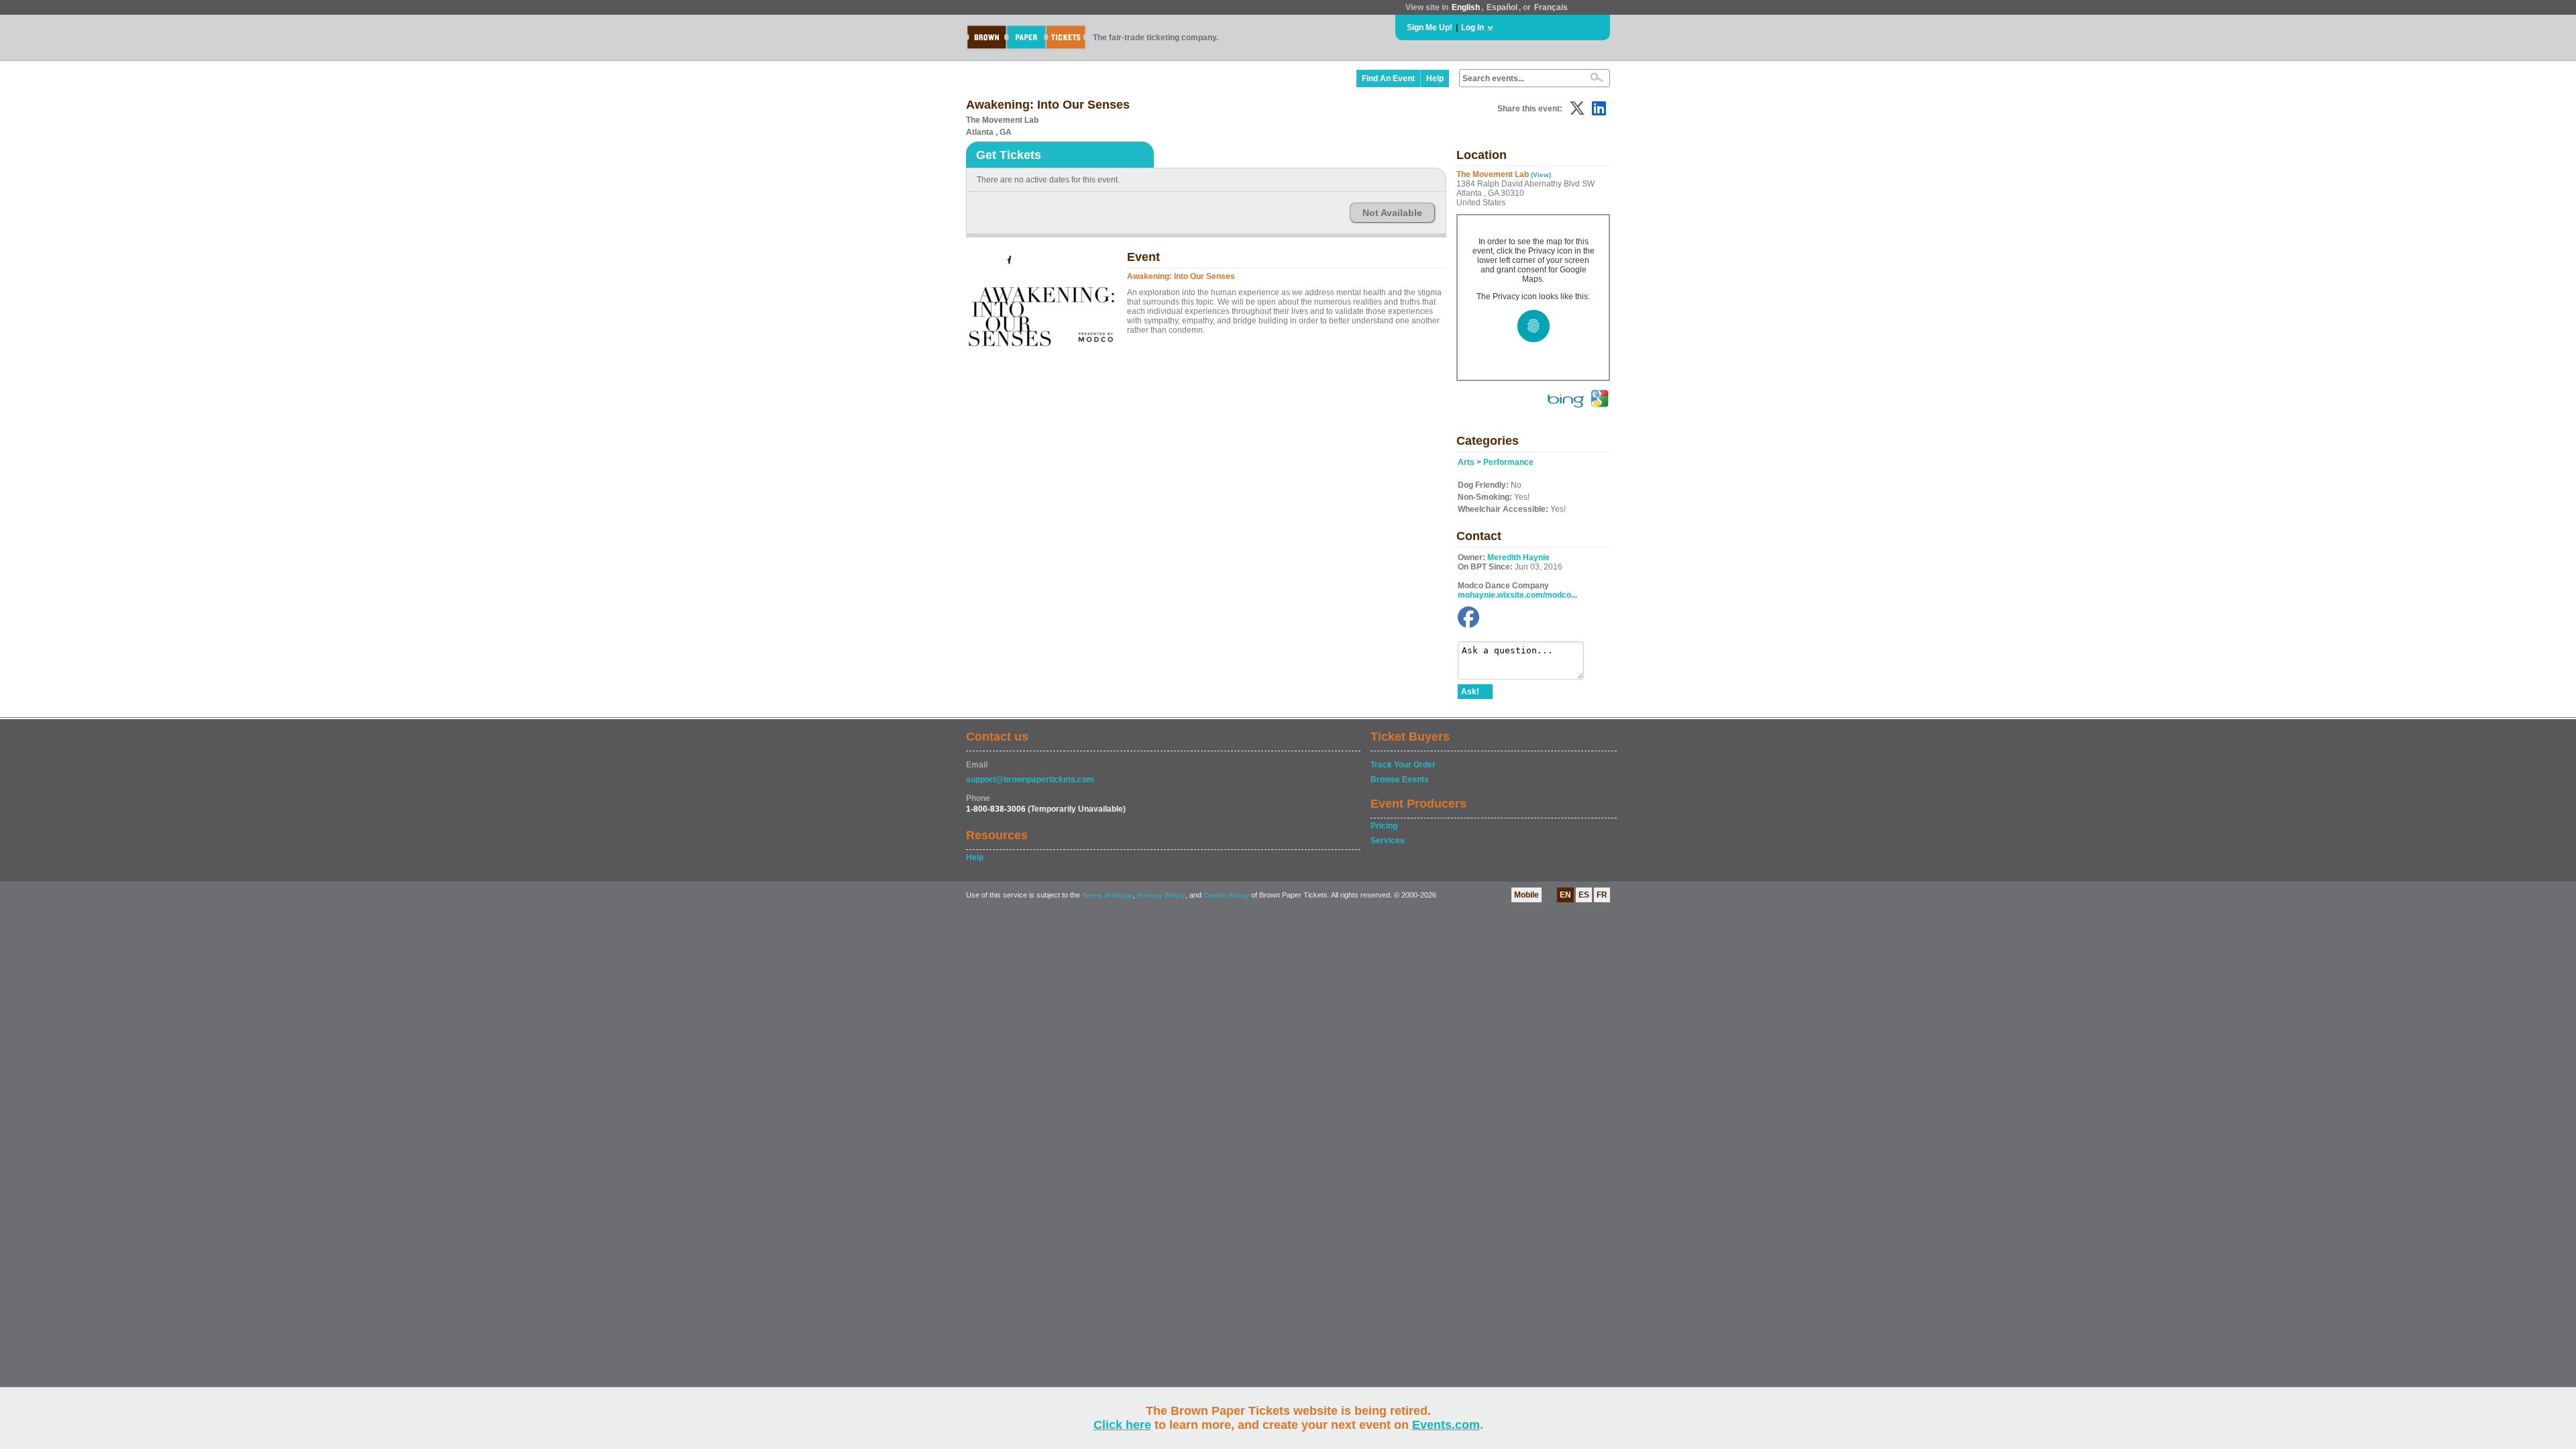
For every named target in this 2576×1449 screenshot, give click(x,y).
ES (1584, 895)
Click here (1122, 1425)
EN (1565, 895)
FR (1602, 895)
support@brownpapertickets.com (1030, 780)
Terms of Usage (1108, 895)
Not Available (1392, 213)
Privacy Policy (1161, 895)
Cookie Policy (1226, 895)
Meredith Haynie (1518, 557)
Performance (1508, 462)
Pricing (1384, 826)
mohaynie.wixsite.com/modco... (1517, 595)
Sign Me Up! (1430, 28)
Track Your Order (1403, 765)
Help (1435, 78)
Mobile (1526, 895)
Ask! (1470, 692)
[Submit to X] (1577, 108)
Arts (1466, 462)
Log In (1472, 28)
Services (1388, 841)
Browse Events (1400, 780)
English (1466, 7)
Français (1551, 7)
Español (1502, 7)
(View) (1541, 175)
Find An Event (1388, 78)
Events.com (1446, 1425)
